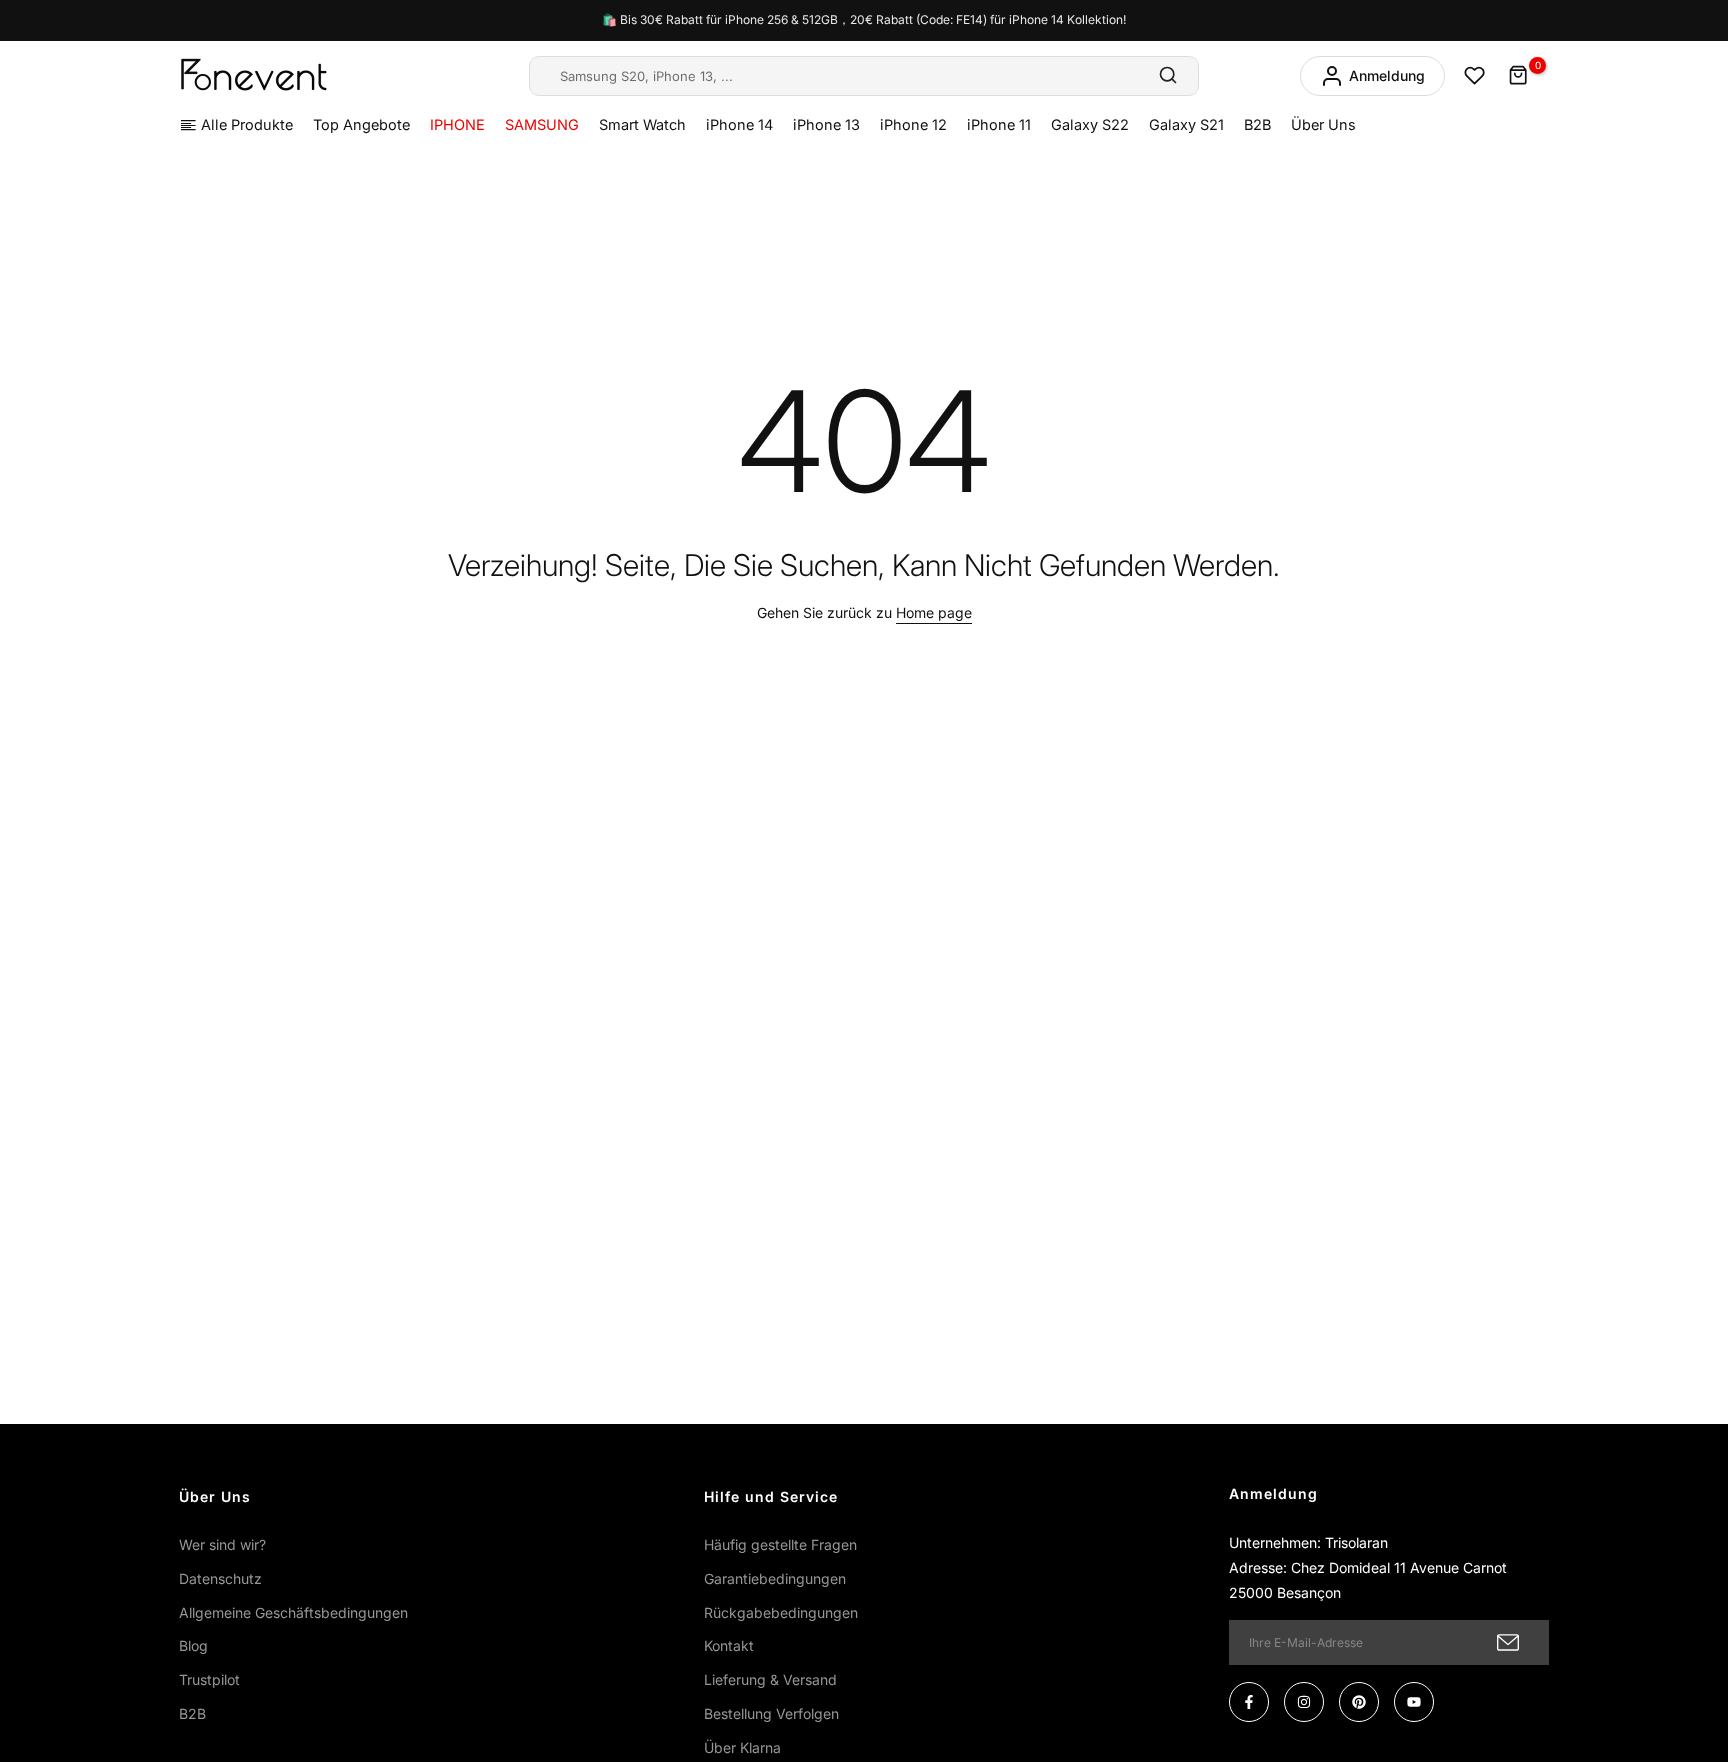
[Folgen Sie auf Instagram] (1304, 1702)
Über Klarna (742, 1747)
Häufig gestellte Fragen (780, 1544)
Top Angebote (361, 124)
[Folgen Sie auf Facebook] (1249, 1702)
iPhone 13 (826, 124)
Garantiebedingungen (775, 1578)
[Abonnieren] (1508, 1642)
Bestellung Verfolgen (771, 1713)
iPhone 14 (739, 124)
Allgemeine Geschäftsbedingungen (293, 1612)
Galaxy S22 (1090, 124)
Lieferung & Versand (770, 1679)
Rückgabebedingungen (781, 1612)
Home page (934, 612)
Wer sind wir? (222, 1544)
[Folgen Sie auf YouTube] (1414, 1702)
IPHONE (457, 124)
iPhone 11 (999, 124)
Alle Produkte (247, 124)
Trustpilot (209, 1679)
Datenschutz (220, 1578)
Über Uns (1323, 124)
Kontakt (729, 1645)
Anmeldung (1387, 75)
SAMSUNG (542, 124)
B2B (1257, 124)
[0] (1519, 76)
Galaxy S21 (1186, 124)
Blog (193, 1645)
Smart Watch (642, 124)
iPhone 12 (913, 124)
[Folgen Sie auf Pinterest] (1359, 1702)
